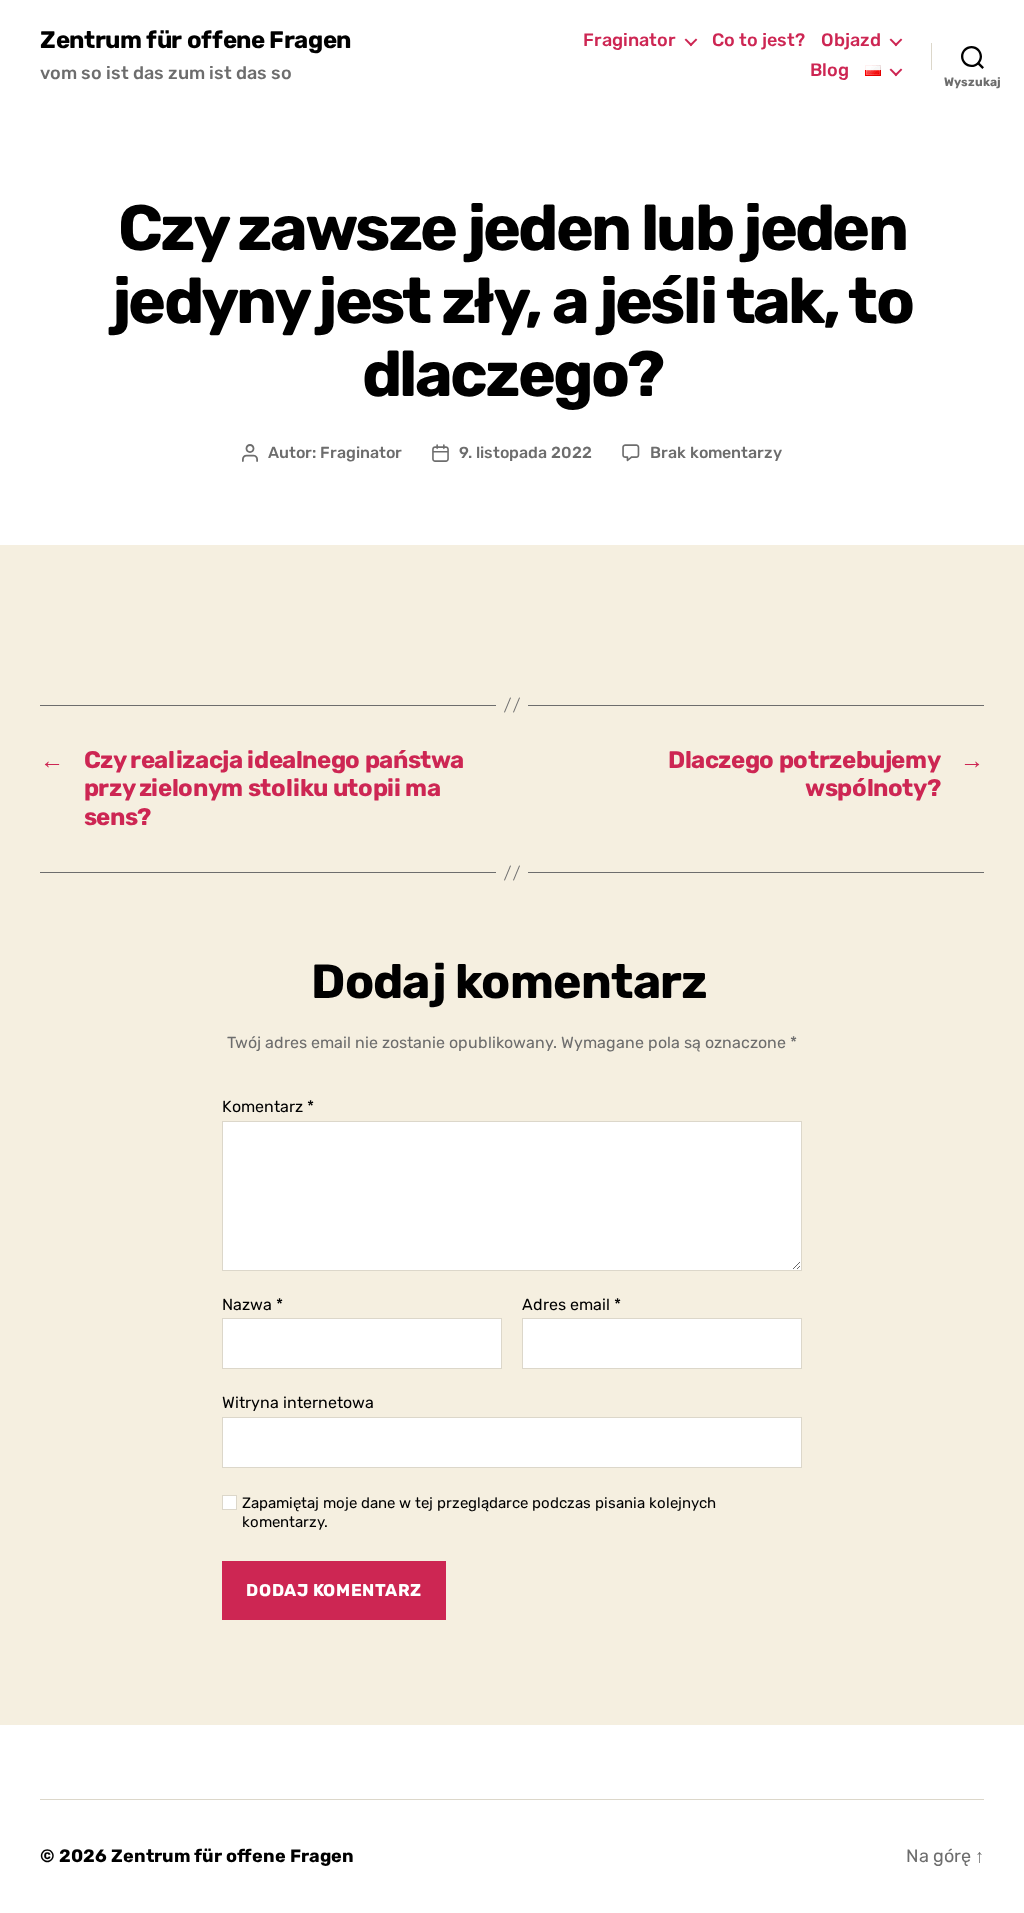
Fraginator (629, 40)
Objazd (851, 40)
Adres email (571, 1305)
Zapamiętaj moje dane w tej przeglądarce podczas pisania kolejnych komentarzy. (479, 1512)
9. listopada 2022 (525, 452)
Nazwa (252, 1305)
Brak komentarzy (716, 452)
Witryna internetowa (298, 1402)
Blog (829, 70)
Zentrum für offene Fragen (195, 40)
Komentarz (268, 1107)
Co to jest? (758, 40)
